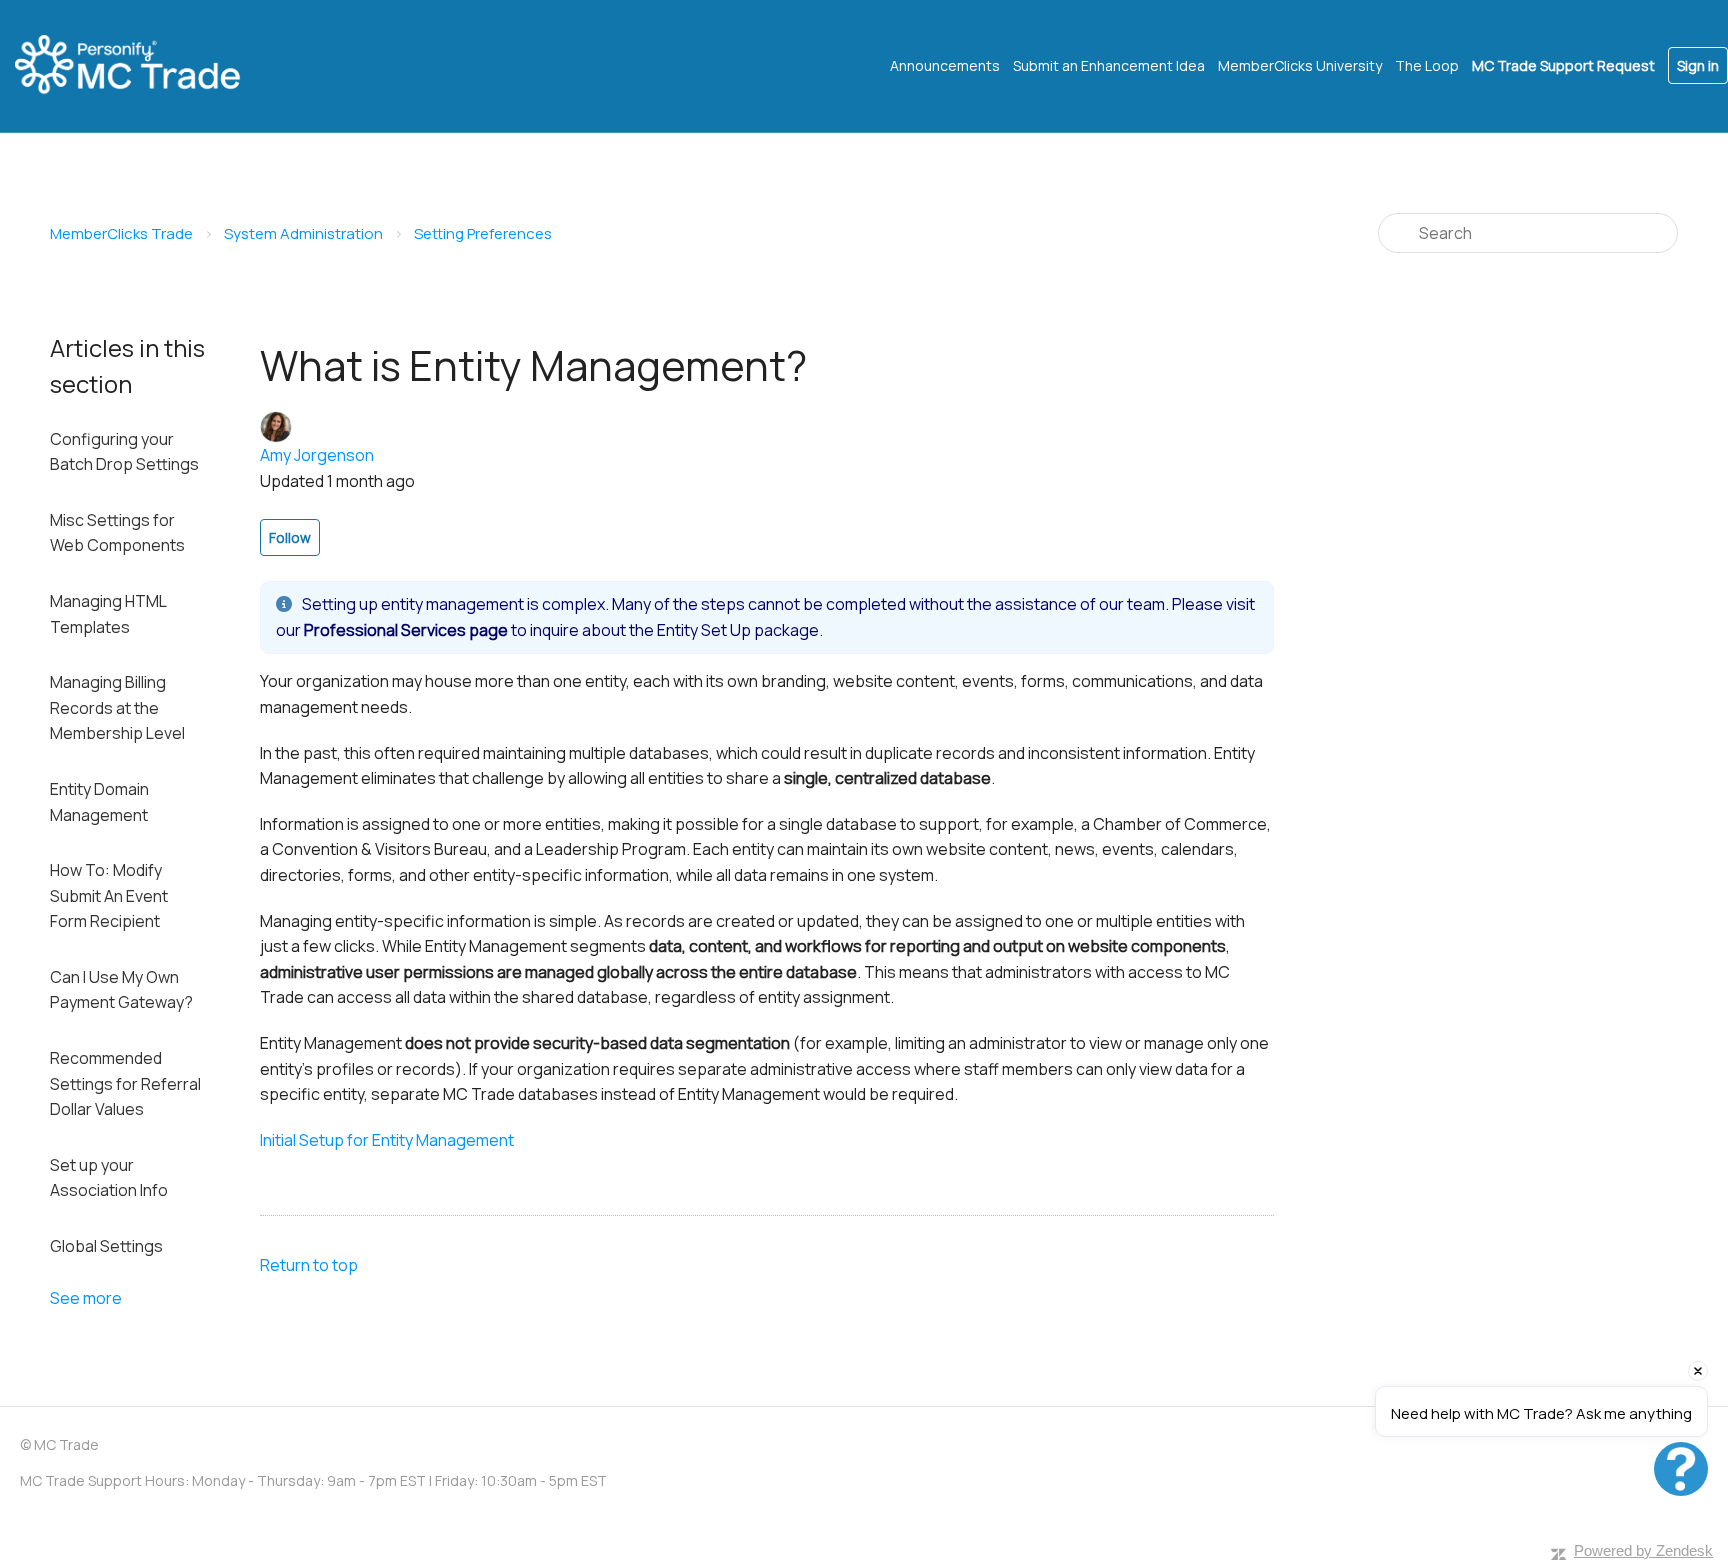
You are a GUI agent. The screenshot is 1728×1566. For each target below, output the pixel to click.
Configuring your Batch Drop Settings (124, 452)
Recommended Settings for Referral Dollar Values (125, 1083)
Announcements (945, 65)
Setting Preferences (483, 233)
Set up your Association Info (109, 1178)
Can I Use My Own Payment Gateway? (121, 990)
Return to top (309, 1265)
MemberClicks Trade (121, 233)
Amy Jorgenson (317, 455)
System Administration (303, 233)
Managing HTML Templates (108, 614)
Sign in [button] (1698, 65)
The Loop (1427, 65)
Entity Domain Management (99, 802)
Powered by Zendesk (1643, 1550)
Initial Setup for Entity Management (387, 1140)
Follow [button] (290, 537)
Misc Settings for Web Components (117, 533)
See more (86, 1298)
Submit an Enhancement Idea (1109, 65)
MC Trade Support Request (1563, 65)
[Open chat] (1681, 1469)
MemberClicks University (1300, 65)
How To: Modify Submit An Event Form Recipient (109, 895)
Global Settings (106, 1246)
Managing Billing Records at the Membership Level (117, 707)
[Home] (145, 66)
